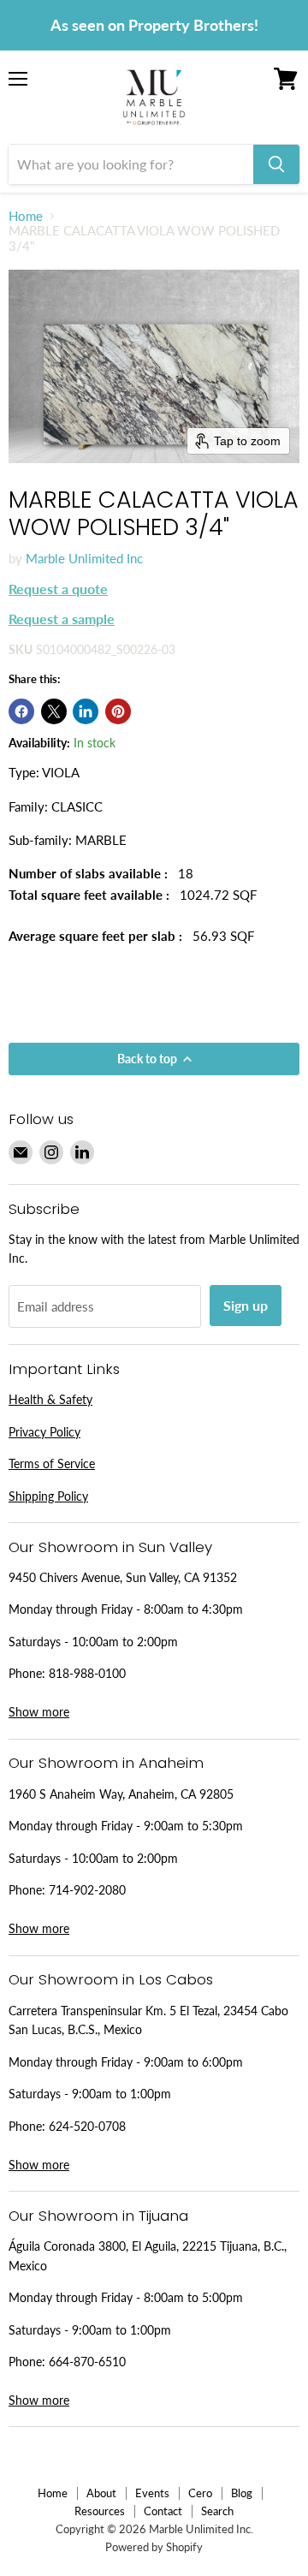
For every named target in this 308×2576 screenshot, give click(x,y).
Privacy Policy (44, 1432)
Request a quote (58, 589)
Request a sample (62, 619)
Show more (39, 1712)
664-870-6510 (87, 2362)
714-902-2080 (87, 1890)
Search (217, 2511)
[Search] (276, 164)
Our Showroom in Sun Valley (110, 1547)
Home (26, 216)
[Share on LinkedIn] (86, 711)
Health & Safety (50, 1399)
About (101, 2493)
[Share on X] (54, 711)
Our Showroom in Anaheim (106, 1763)
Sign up (246, 1305)
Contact (163, 2511)
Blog (242, 2493)
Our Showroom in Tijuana (98, 2216)
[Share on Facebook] (21, 711)
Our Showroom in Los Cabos (111, 1979)
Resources (100, 2511)
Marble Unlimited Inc (84, 558)
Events (152, 2493)
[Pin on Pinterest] (118, 711)
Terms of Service (52, 1464)
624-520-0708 (87, 2126)
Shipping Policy (48, 1496)
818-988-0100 (87, 1673)
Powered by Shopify (154, 2547)
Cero (200, 2493)
